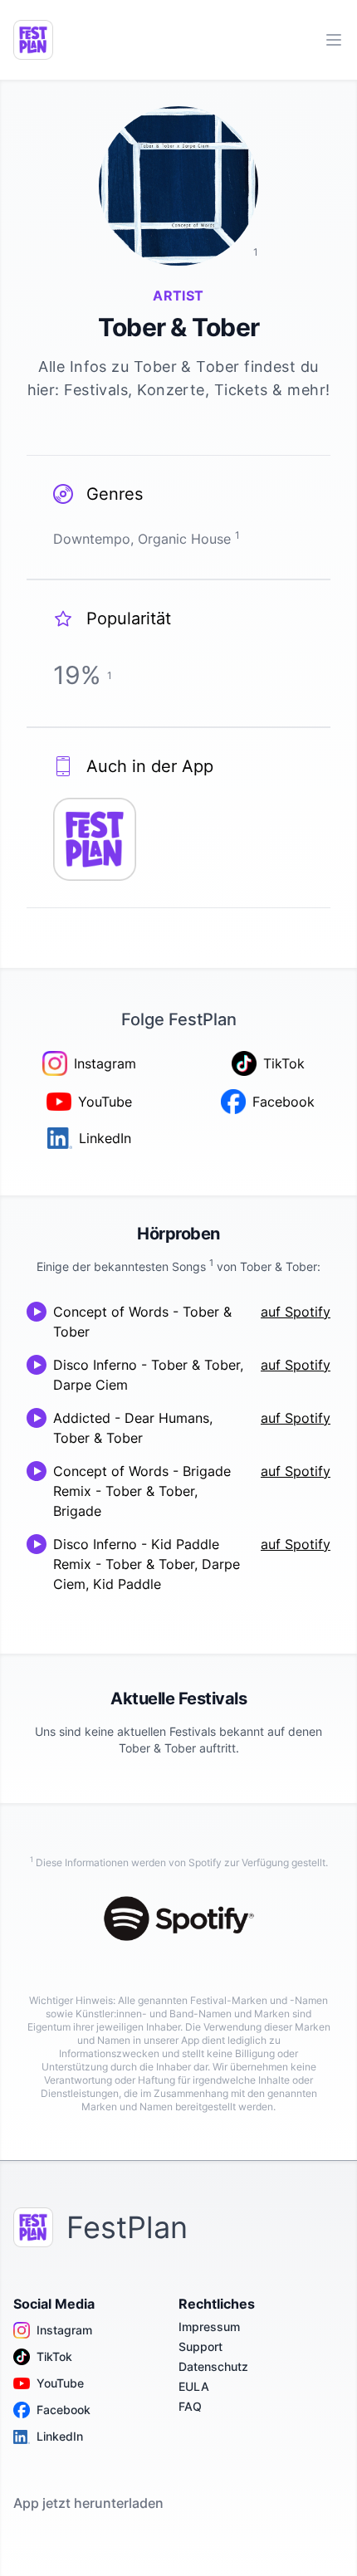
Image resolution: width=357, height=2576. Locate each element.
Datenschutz (213, 2366)
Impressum (209, 2327)
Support (201, 2346)
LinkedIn (60, 2436)
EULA (194, 2386)
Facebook (64, 2410)
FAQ (190, 2406)
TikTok (54, 2356)
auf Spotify (296, 1312)
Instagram (64, 2330)
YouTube (60, 2383)
